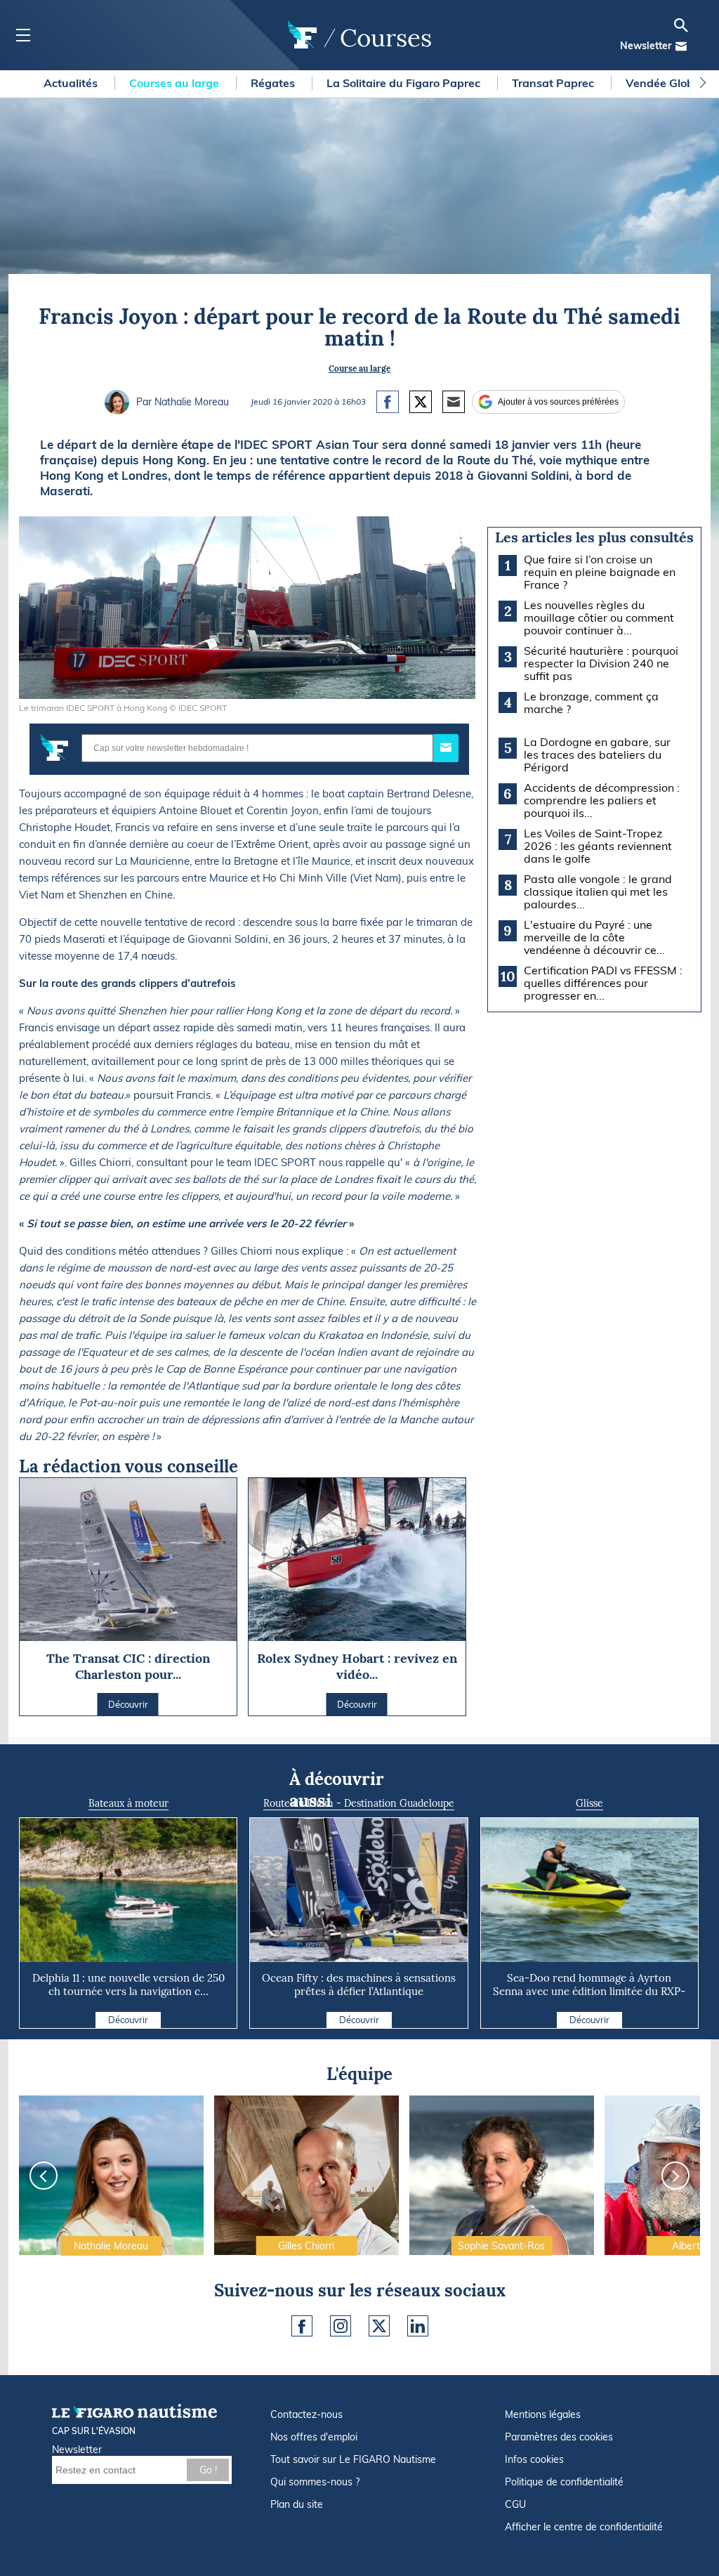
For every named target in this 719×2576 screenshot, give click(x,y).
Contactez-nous (306, 2414)
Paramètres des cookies (559, 2437)
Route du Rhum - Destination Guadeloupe (359, 1803)
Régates (274, 83)
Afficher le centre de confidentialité (584, 2527)
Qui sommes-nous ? (315, 2482)
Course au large (359, 368)
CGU (515, 2504)
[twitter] (379, 2326)
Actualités (72, 83)
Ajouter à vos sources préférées (558, 402)
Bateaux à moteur (128, 1803)
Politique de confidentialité (564, 2482)
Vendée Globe (664, 83)
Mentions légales (543, 2414)
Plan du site (297, 2504)
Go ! (208, 2470)
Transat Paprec (554, 83)
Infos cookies (534, 2459)
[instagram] (341, 2326)
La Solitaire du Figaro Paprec (405, 83)
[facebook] (302, 2326)
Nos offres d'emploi (314, 2437)
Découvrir (128, 2020)
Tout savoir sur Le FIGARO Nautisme (353, 2459)
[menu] (23, 35)
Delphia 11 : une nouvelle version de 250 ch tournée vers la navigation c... (128, 1985)
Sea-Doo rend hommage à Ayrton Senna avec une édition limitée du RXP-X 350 (589, 1991)
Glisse (589, 1803)
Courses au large (176, 83)
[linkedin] (418, 2326)
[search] (681, 25)
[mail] (681, 46)
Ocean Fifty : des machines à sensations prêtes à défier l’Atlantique (359, 1985)
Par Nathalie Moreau (183, 402)
